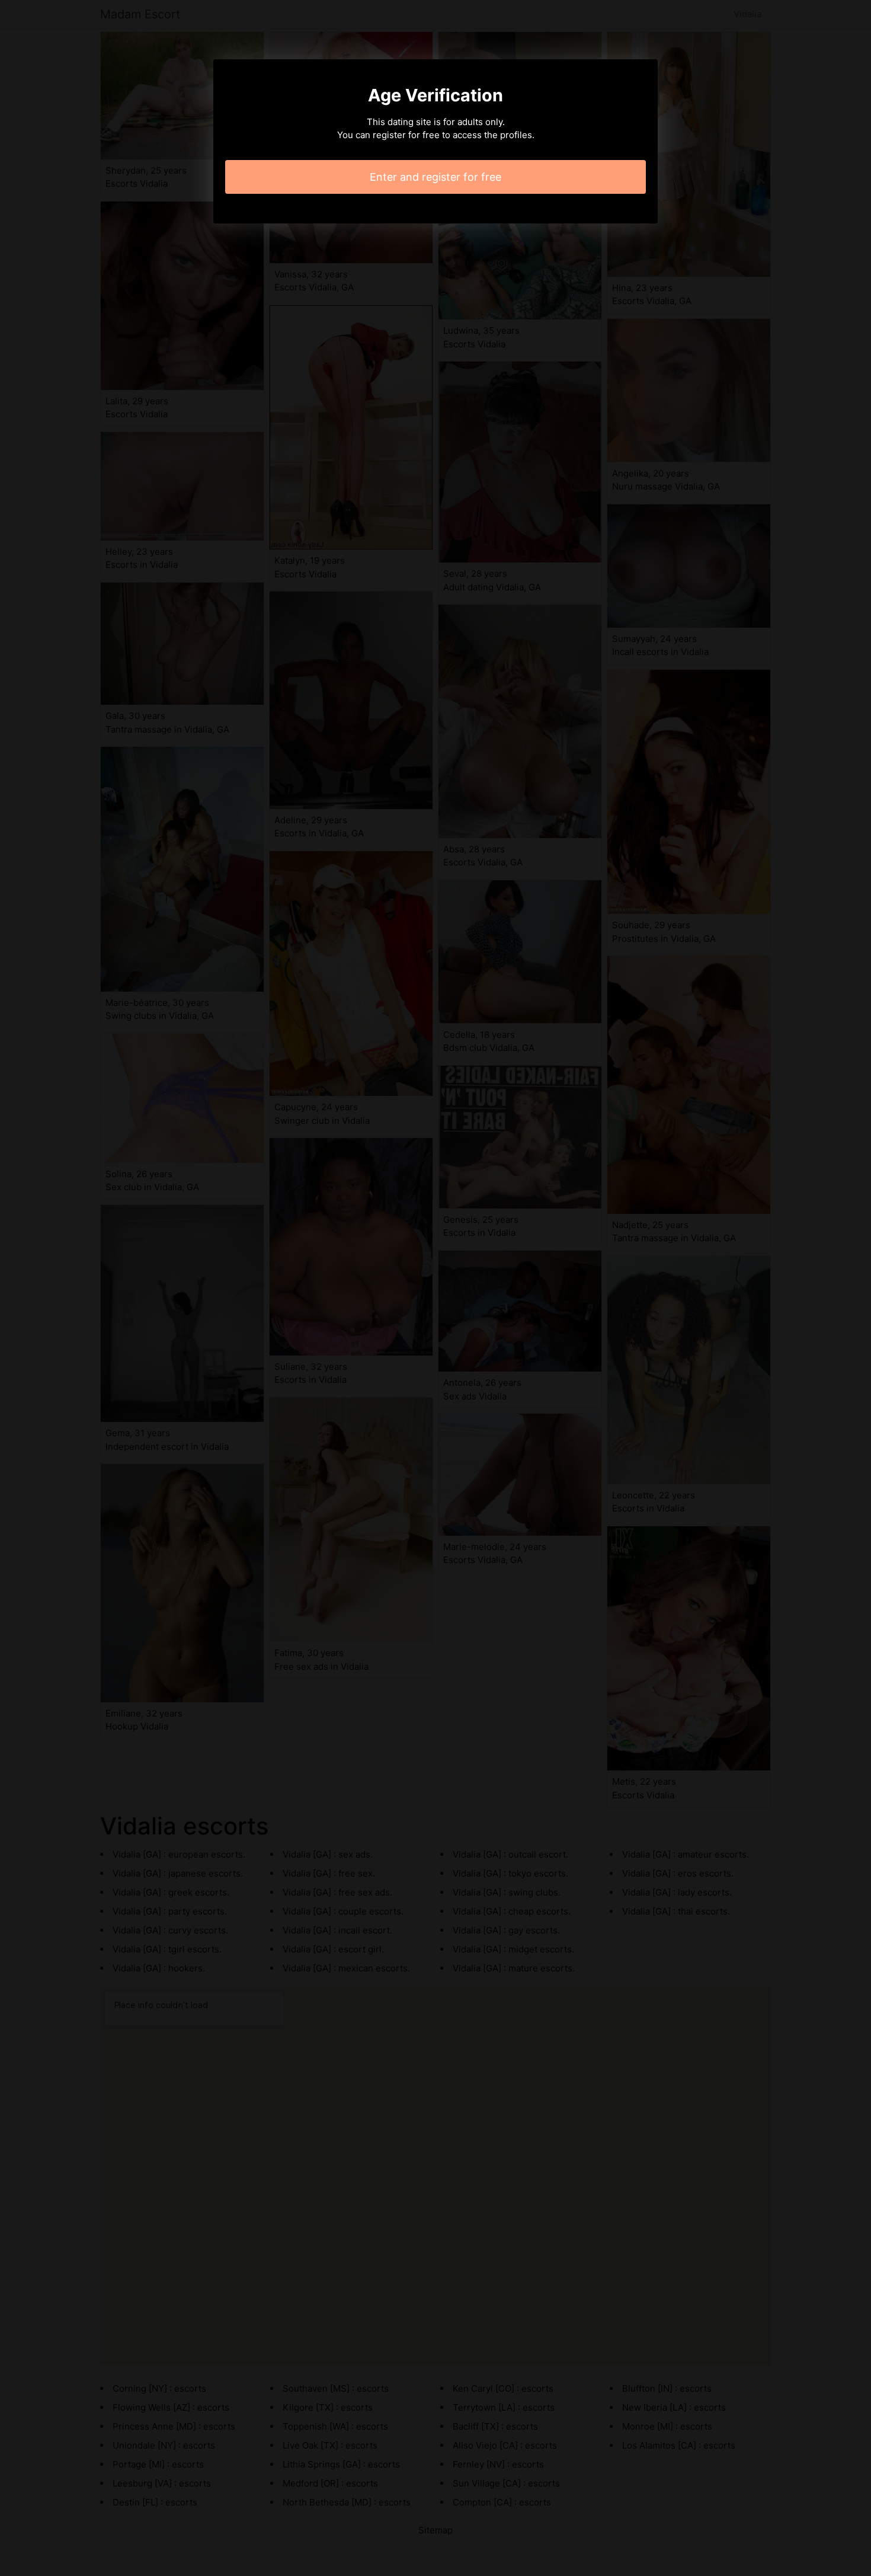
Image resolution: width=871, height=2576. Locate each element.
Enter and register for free (435, 177)
